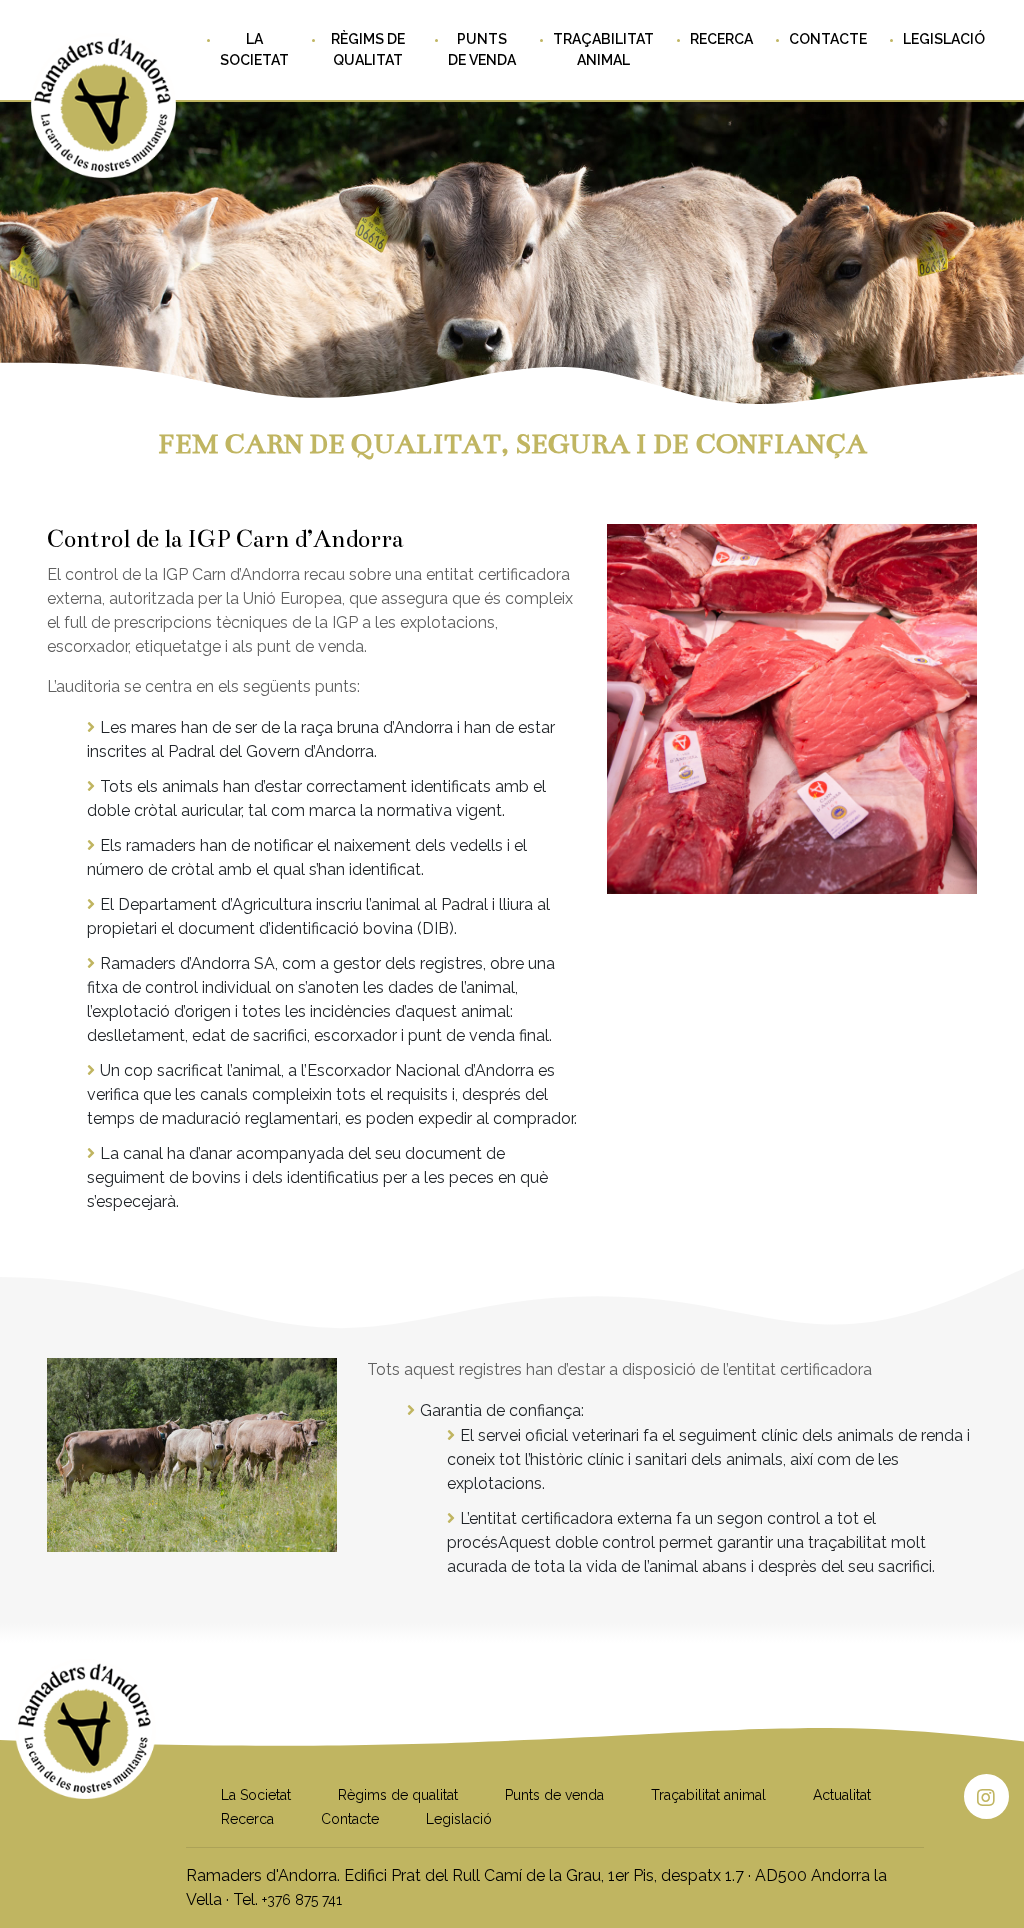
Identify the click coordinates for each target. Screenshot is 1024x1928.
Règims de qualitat (368, 49)
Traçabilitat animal (603, 49)
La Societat (254, 49)
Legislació (944, 39)
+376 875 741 (302, 1900)
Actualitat (842, 1795)
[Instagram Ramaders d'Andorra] (986, 1796)
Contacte (828, 39)
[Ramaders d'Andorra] (85, 1778)
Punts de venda (482, 49)
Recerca (721, 39)
